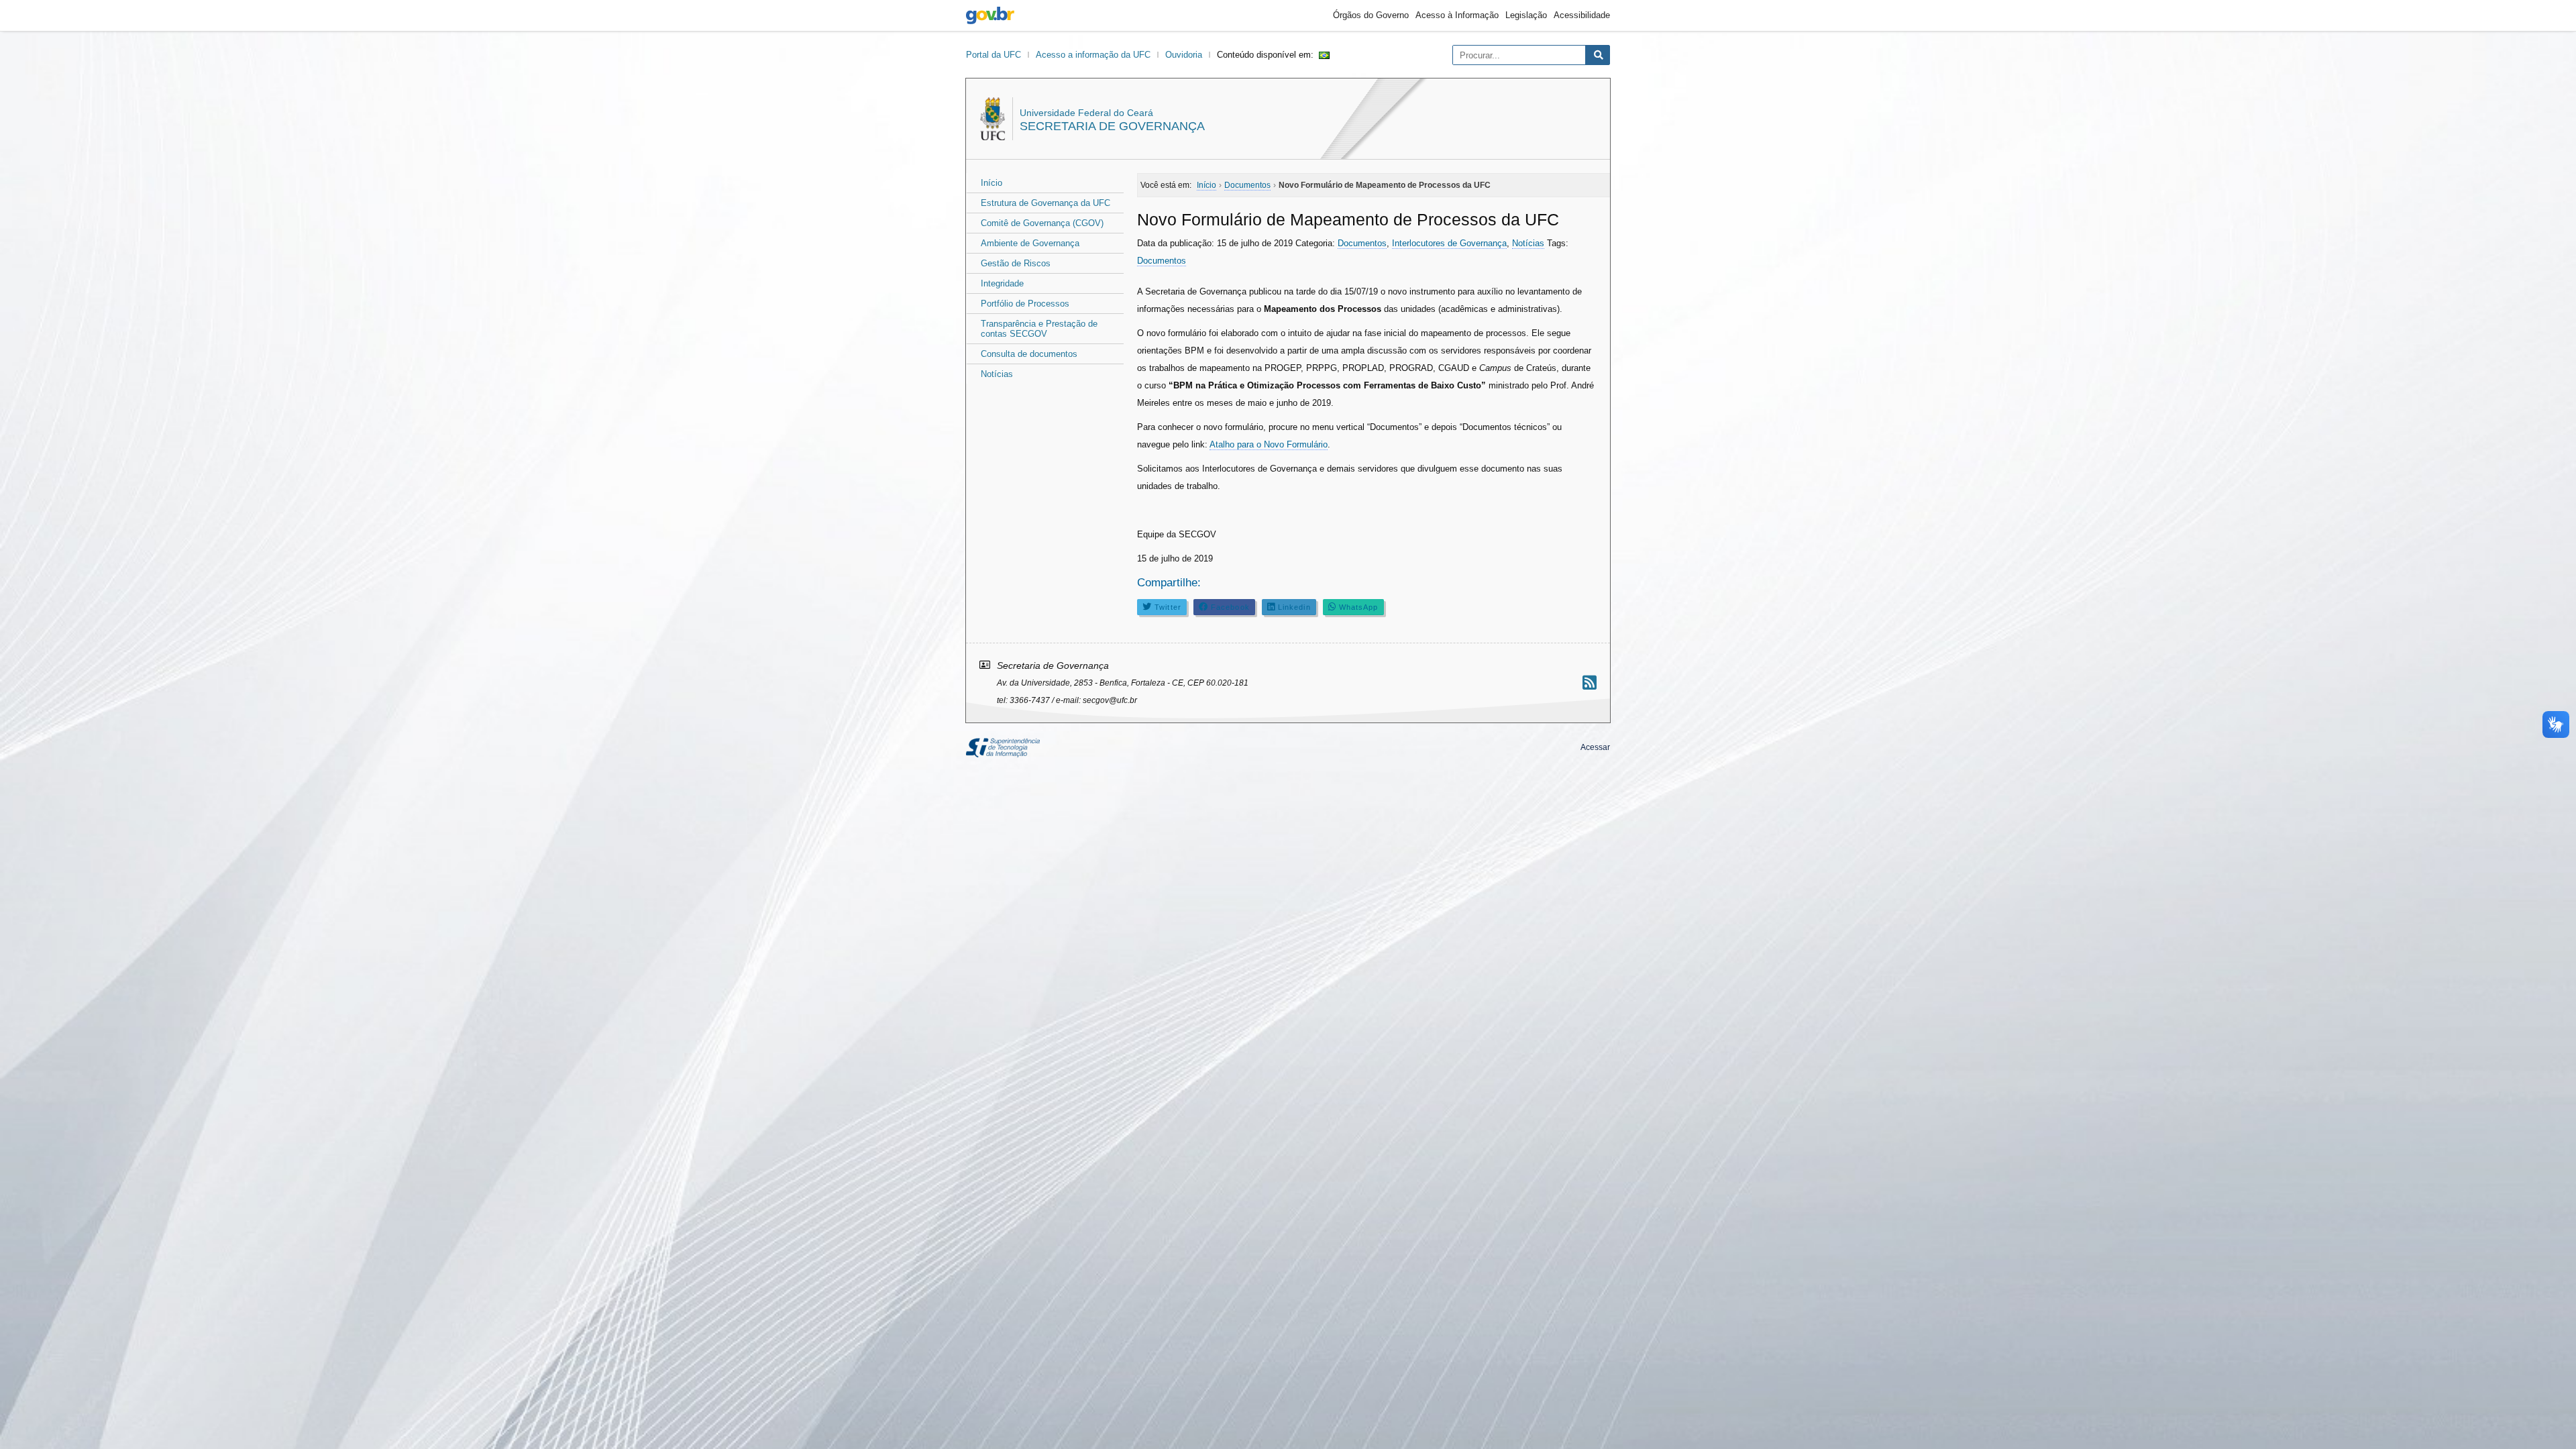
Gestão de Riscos (1016, 263)
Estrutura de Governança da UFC (1045, 203)
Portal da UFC (994, 55)
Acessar (1595, 747)
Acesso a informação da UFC (1093, 55)
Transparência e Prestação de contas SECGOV (1039, 329)
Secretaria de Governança (1112, 126)
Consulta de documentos (1029, 354)
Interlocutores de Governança (1449, 243)
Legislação (1526, 15)
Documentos (1362, 243)
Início (991, 183)
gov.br (990, 15)
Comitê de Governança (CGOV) (1042, 223)
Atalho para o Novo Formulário (1269, 444)
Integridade (1002, 283)
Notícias (997, 374)
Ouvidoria (1184, 55)
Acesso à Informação (1457, 15)
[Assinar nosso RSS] (1590, 683)
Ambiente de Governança (1030, 243)
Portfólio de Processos (1025, 304)
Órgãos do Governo (1371, 15)
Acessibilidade (1582, 15)
